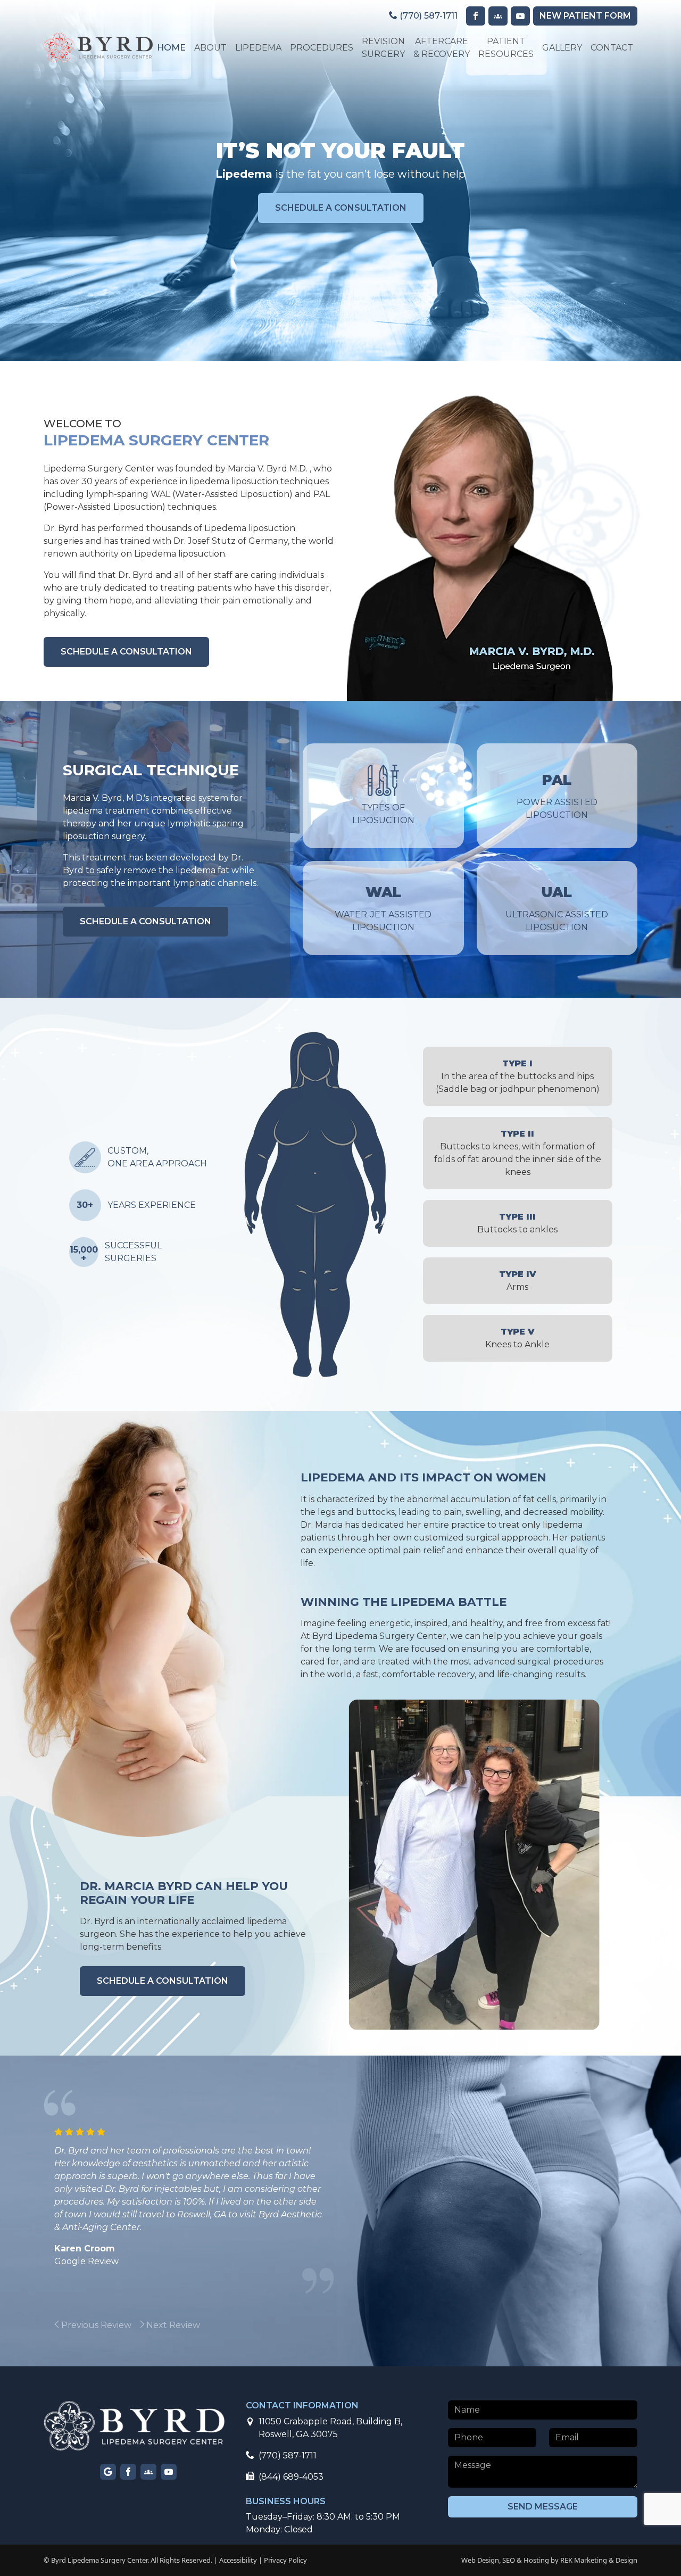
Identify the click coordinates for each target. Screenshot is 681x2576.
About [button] (210, 48)
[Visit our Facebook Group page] (498, 16)
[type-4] (365, 1107)
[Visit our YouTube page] (520, 16)
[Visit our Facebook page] (476, 16)
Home (171, 48)
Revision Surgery (383, 48)
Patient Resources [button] (506, 48)
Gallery (562, 48)
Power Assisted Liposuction (557, 796)
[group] (123, 2325)
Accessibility (238, 2560)
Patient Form (585, 16)
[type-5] (326, 1322)
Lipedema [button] (258, 48)
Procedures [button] (322, 48)
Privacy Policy (285, 2560)
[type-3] (315, 1270)
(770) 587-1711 (427, 16)
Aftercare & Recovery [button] (442, 48)
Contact (612, 48)
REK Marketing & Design (599, 2560)
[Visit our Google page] (108, 2472)
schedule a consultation (341, 208)
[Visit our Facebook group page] (148, 2472)
